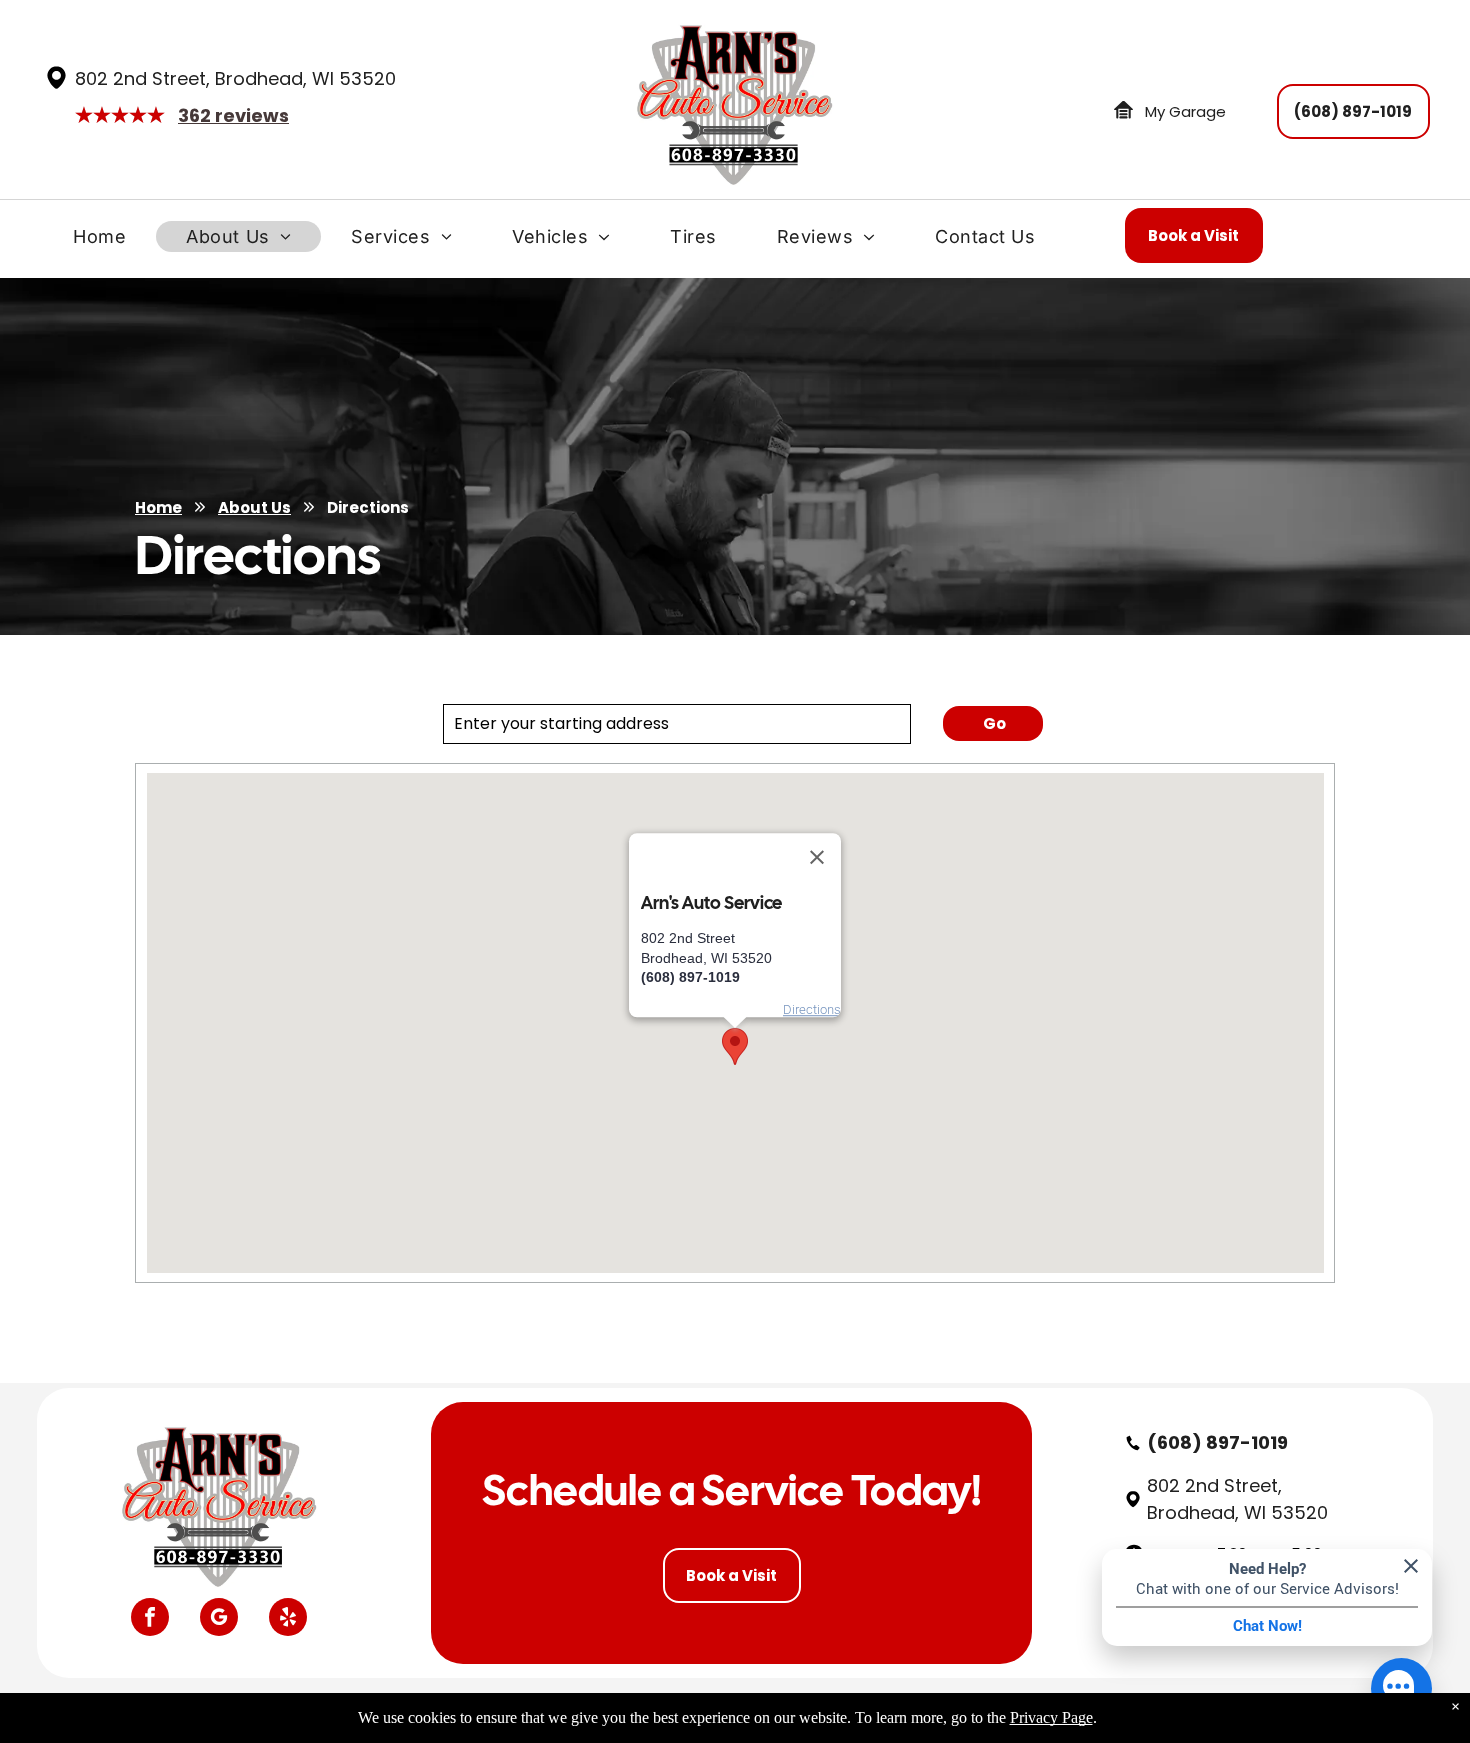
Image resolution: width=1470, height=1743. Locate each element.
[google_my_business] (219, 1619)
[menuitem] (99, 241)
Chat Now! (1267, 1626)
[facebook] (150, 1619)
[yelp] (288, 1619)
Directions (812, 1009)
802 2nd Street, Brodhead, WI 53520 (235, 78)
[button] (735, 1046)
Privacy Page (1051, 1717)
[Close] (817, 857)
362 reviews (233, 115)
